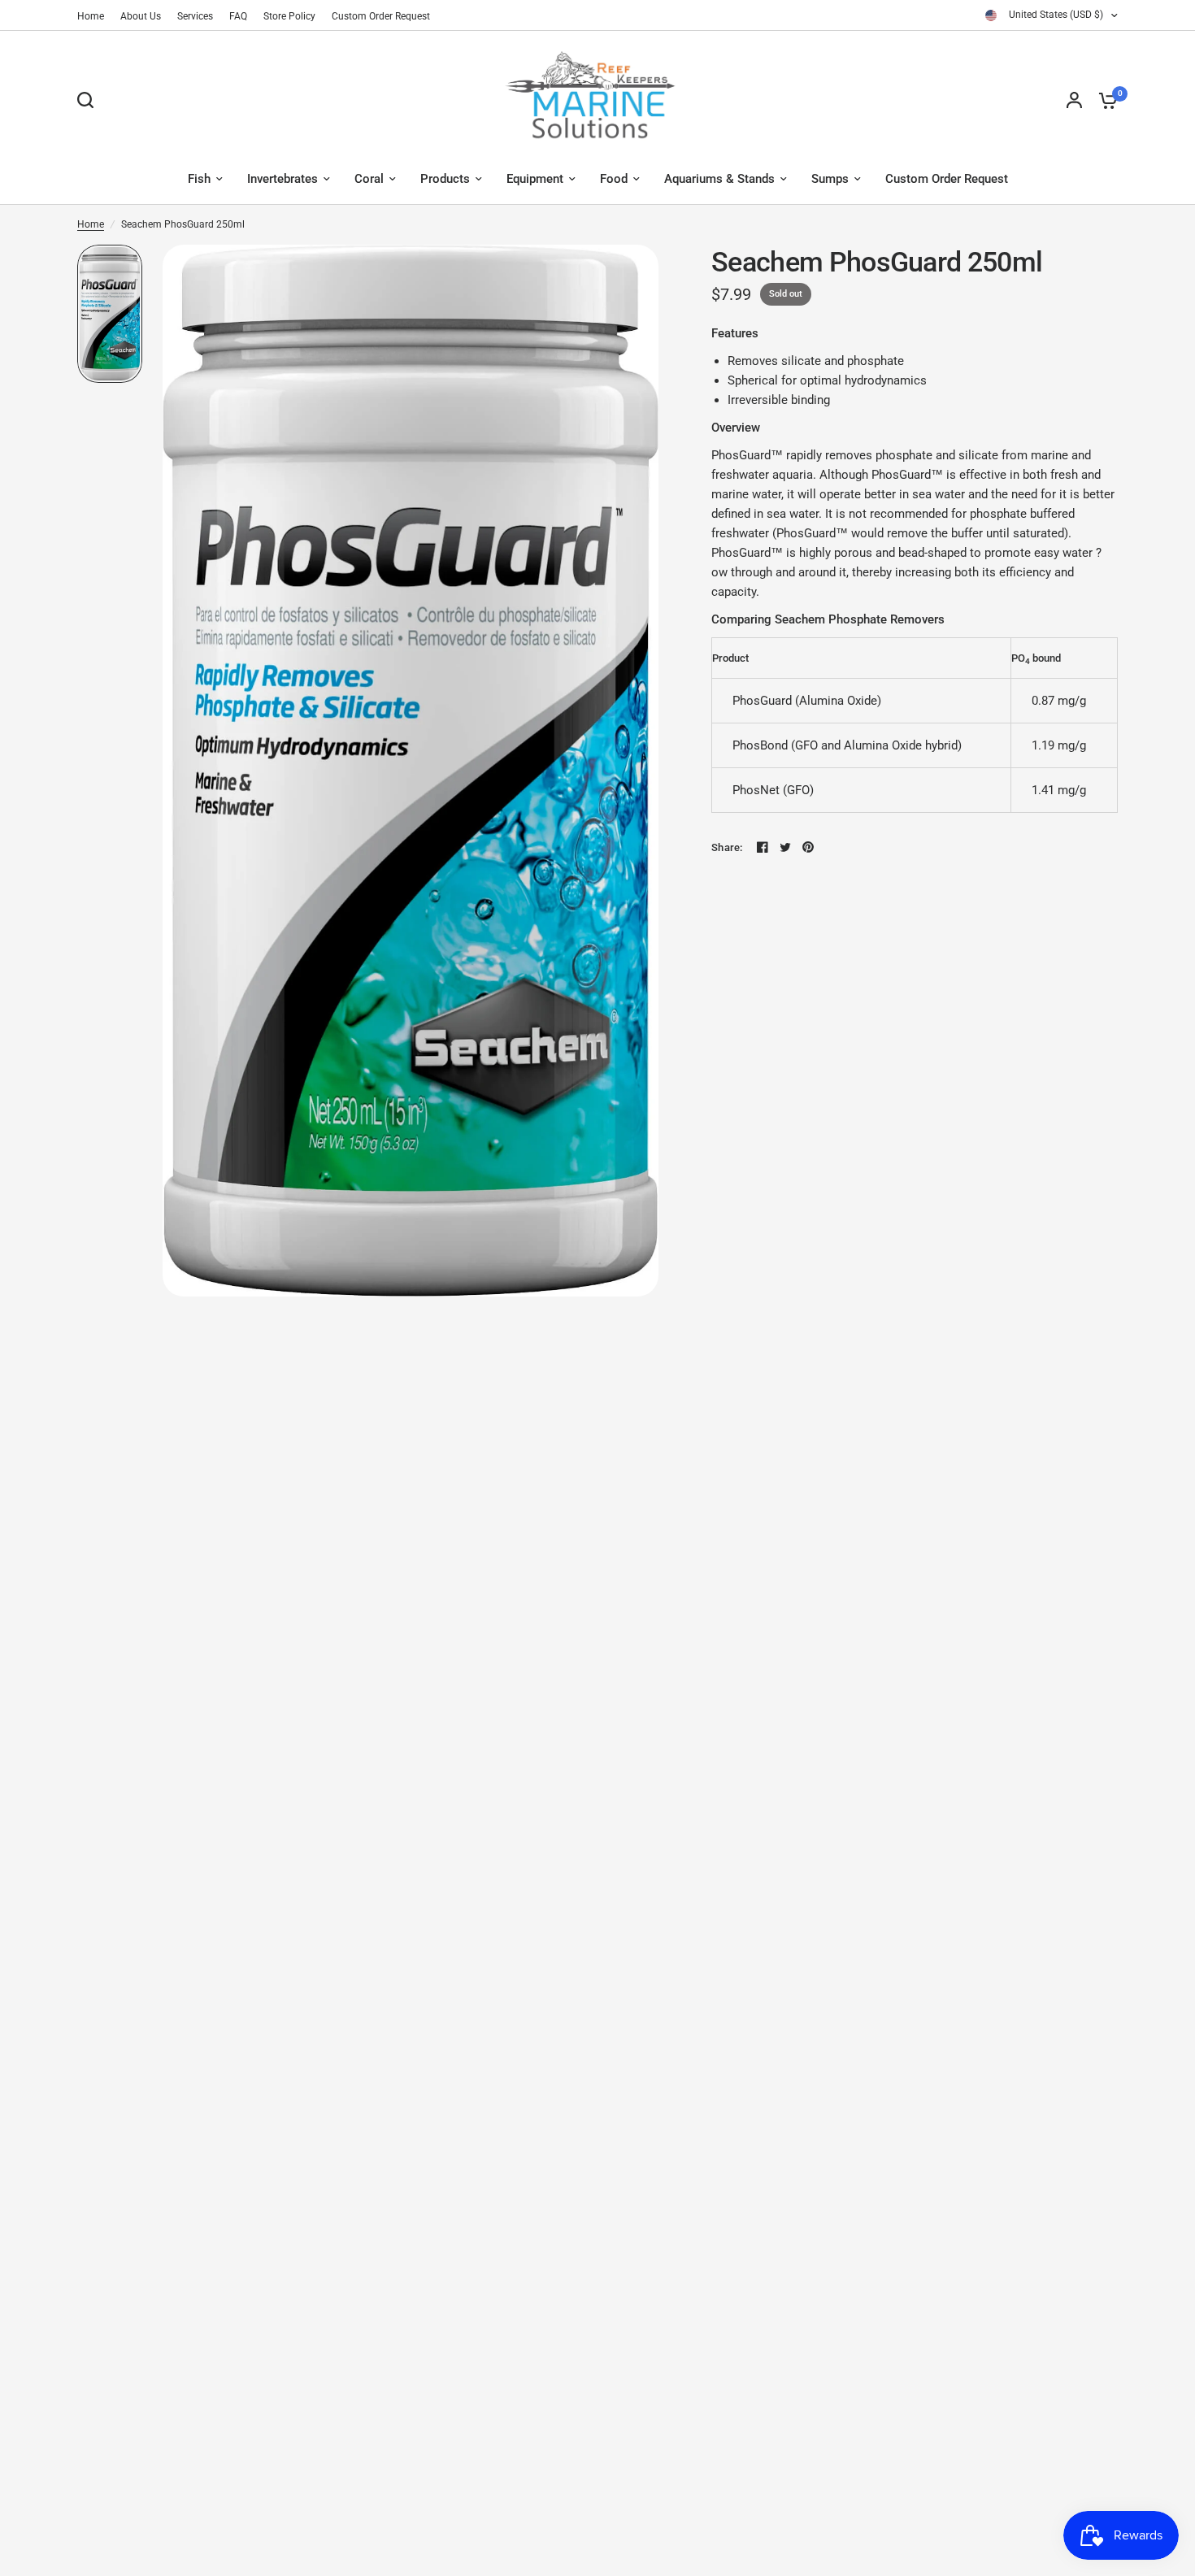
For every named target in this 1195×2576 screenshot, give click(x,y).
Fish (199, 179)
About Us (141, 16)
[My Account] (1074, 100)
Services (195, 16)
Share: (727, 847)
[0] (1104, 100)
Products (445, 179)
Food (614, 179)
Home (91, 16)
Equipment (535, 179)
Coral (369, 179)
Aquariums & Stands (719, 179)
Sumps (830, 179)
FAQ (238, 16)
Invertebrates (282, 179)
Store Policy (289, 16)
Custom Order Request (381, 16)
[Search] (89, 100)
